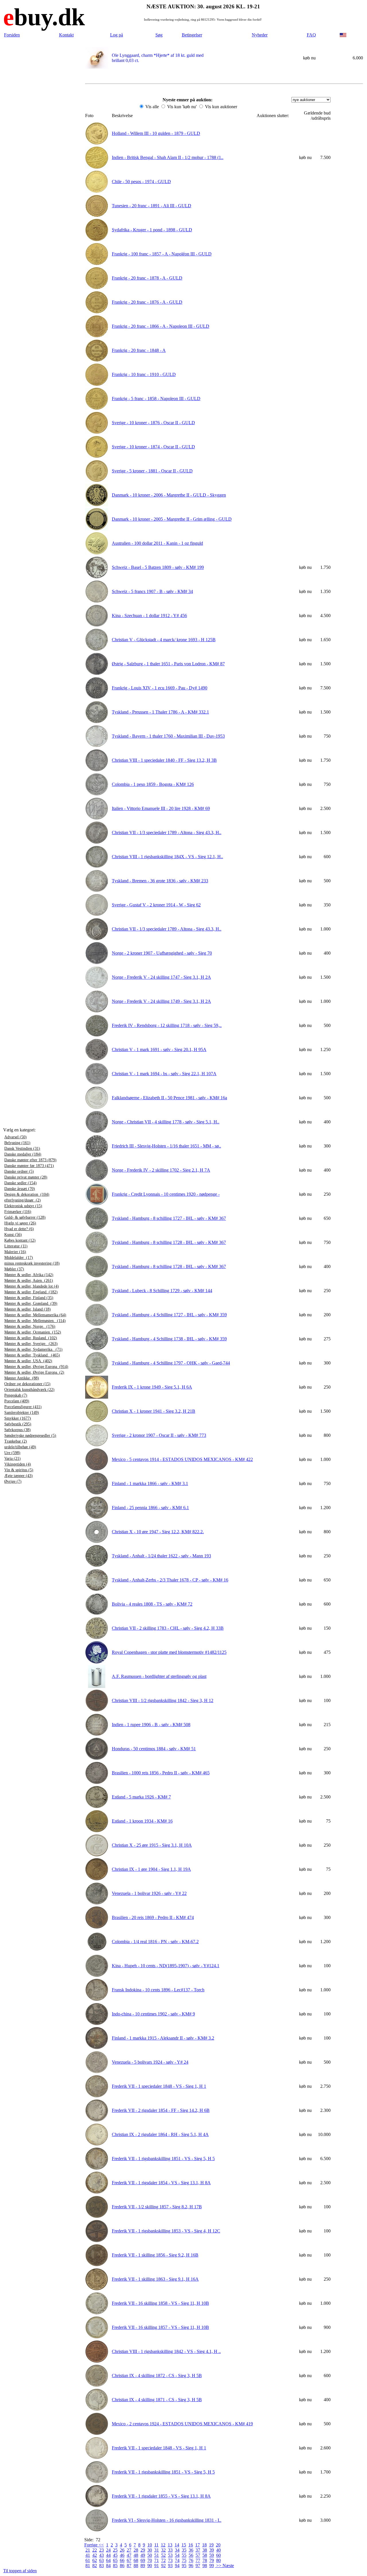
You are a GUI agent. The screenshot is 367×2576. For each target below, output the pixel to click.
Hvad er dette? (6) (19, 1229)
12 (163, 2545)
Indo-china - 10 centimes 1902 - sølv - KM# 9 (153, 2014)
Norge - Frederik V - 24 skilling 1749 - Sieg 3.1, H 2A (161, 1001)
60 (218, 2555)
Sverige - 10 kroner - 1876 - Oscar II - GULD (153, 423)
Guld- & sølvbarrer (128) (25, 1217)
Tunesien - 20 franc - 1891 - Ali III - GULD (152, 206)
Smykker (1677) (18, 1418)
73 (170, 2560)
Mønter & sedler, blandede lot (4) (32, 1286)
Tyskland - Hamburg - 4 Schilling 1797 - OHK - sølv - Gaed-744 (171, 1363)
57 (198, 2555)
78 (205, 2560)
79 (212, 2560)
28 (136, 2550)
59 (212, 2555)
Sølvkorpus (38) (17, 1430)
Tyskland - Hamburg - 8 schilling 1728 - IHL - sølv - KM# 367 (169, 1242)
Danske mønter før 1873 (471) (29, 1166)
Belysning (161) (17, 1143)
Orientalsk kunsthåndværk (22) (29, 1390)
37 (198, 2550)
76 (191, 2560)
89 (143, 2566)
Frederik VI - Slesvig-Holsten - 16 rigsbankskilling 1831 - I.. (167, 2520)
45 (115, 2555)
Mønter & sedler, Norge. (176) (30, 1326)
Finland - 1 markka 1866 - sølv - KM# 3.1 (150, 1483)
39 (212, 2550)
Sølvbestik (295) (18, 1424)
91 (157, 2566)
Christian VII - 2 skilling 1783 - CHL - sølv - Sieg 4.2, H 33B (168, 1628)
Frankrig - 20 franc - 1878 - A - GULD (147, 278)
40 (218, 2550)
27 (129, 2550)
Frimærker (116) (18, 1212)
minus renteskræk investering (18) (32, 1263)
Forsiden (12, 35)
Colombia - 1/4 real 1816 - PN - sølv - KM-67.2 (155, 1942)
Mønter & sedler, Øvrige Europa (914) (36, 1367)
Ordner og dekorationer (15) (27, 1384)
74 (177, 2560)
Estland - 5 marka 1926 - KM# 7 (141, 1797)
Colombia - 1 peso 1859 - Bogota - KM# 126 (153, 784)
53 (170, 2555)
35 (184, 2550)
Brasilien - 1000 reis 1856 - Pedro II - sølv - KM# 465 (161, 1773)
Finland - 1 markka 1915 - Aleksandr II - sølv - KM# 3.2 (163, 2038)
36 (191, 2550)
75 (184, 2560)
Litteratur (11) (16, 1246)
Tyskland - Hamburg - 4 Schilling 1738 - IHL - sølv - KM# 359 (169, 1339)
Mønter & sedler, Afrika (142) (29, 1275)
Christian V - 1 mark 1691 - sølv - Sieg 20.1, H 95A (159, 1049)
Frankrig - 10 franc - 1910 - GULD (144, 374)
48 (136, 2555)
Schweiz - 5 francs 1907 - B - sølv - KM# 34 (152, 591)
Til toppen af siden (20, 2571)
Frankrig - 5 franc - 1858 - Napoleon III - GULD (156, 399)
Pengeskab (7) (16, 1395)
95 (184, 2566)
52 (163, 2555)
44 (108, 2555)
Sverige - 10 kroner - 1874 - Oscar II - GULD (153, 447)
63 (101, 2560)
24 (108, 2550)
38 (205, 2550)
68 (136, 2560)
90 (150, 2566)
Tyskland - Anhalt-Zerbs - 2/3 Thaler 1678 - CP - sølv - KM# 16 (170, 1580)
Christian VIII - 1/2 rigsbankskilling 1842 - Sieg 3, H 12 (163, 1700)
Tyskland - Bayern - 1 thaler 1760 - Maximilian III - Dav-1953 (168, 736)
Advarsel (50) (15, 1137)
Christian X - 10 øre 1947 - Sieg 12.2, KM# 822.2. (158, 1532)
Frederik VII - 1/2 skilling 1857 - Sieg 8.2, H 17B (157, 2207)
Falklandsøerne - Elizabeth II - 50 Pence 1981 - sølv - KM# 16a (169, 1098)
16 (191, 2545)
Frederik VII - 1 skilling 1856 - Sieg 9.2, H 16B (155, 2255)
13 (170, 2545)
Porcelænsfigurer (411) (23, 1407)
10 (150, 2545)
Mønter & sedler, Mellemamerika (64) (35, 1315)
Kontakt (66, 35)
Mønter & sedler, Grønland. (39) (31, 1303)
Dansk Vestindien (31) (22, 1149)
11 (156, 2545)
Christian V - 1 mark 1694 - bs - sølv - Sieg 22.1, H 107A (164, 1074)
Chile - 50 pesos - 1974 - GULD (141, 182)
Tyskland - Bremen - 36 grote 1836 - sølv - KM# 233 (160, 881)
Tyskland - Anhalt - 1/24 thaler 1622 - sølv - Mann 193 (161, 1556)
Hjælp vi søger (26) (20, 1223)
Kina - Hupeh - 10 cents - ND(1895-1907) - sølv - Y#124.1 (166, 1966)
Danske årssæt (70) (20, 1189)
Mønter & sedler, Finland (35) (29, 1298)
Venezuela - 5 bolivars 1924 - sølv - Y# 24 (150, 2062)
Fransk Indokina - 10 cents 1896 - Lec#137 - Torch (158, 1990)
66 (122, 2560)
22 (95, 2550)
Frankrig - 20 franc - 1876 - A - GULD (147, 302)
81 (88, 2566)
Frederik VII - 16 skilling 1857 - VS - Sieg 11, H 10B (160, 2327)
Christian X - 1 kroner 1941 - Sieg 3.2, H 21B (154, 1411)
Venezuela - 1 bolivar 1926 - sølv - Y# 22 (149, 1893)
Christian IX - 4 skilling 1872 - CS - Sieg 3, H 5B (157, 2376)
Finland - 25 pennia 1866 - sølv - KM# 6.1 (150, 1508)
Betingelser (192, 35)
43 (101, 2555)
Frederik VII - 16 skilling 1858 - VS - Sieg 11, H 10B (160, 2303)
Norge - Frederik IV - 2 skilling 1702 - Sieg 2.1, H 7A (161, 1170)
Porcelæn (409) (17, 1401)
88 (136, 2566)
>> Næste (225, 2566)
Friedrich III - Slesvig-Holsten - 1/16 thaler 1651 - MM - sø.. (166, 1146)
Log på (117, 35)
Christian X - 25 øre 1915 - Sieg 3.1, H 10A (152, 1845)
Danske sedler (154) (21, 1183)
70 (150, 2560)
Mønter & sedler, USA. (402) (28, 1361)
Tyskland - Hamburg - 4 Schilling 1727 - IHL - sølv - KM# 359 (169, 1315)
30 (150, 2550)
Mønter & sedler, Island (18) (28, 1309)
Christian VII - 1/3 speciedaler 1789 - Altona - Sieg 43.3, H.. (167, 833)
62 (95, 2560)
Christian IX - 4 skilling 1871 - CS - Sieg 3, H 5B (157, 2400)
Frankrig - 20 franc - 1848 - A (139, 350)
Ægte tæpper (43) (18, 1476)
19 (211, 2545)
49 (143, 2555)
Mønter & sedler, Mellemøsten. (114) (35, 1321)
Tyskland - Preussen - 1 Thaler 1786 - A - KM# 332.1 (160, 712)
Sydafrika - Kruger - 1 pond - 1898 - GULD (152, 230)
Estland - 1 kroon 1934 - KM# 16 (142, 1821)
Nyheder (260, 35)
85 (115, 2566)
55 (184, 2555)
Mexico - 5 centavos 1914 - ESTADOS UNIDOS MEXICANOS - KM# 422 (182, 1459)
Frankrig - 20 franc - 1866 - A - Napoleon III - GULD (161, 326)
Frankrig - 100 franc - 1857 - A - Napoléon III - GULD (162, 254)
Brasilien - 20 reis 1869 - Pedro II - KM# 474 (153, 1917)
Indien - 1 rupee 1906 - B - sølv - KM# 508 (151, 1725)
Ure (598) (12, 1453)
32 (163, 2550)
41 (88, 2555)
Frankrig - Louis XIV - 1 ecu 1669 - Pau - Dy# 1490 (160, 688)
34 (177, 2550)
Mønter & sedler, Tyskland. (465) (32, 1355)
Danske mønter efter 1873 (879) (30, 1160)
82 (95, 2566)
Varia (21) (12, 1458)
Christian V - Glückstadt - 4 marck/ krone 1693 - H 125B (164, 640)
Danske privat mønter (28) (26, 1177)
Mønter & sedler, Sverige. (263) (31, 1344)
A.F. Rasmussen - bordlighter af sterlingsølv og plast (159, 1676)
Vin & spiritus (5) (19, 1470)
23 (101, 2550)
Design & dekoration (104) (27, 1194)
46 (122, 2555)
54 (177, 2555)
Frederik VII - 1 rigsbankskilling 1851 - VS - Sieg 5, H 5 (163, 2159)
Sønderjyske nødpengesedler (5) (30, 1436)
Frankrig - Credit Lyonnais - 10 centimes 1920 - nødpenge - (166, 1194)
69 (143, 2560)
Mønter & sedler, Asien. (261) (29, 1281)
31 (157, 2550)
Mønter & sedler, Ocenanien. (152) (33, 1332)
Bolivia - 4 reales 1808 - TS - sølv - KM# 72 (152, 1604)
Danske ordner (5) (19, 1171)
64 (108, 2560)
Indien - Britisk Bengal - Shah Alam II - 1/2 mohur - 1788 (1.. (168, 157)
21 (88, 2550)
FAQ (311, 35)
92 (163, 2566)
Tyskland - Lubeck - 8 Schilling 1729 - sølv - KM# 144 (162, 1291)
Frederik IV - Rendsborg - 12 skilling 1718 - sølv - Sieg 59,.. (167, 1025)
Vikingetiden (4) (18, 1464)
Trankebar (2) (16, 1441)
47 (129, 2555)
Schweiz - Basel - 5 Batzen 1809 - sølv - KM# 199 (158, 567)
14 (177, 2545)
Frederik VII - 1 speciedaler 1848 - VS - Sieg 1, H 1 (159, 2086)
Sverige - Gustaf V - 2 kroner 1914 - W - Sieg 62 (156, 905)
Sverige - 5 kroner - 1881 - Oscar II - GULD (152, 471)
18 (204, 2545)
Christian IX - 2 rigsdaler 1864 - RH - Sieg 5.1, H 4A (160, 2134)
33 (170, 2550)
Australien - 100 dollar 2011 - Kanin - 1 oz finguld (157, 543)
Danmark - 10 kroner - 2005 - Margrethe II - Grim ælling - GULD (172, 519)
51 (157, 2555)
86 (122, 2566)
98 (205, 2566)
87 (129, 2566)
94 (177, 2566)
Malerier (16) (15, 1252)
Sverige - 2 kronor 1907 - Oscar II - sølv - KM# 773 (159, 1435)
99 (212, 2566)
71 (157, 2560)
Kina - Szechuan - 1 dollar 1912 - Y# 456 (149, 616)
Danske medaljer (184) (23, 1154)
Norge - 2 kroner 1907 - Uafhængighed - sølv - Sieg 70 (162, 953)
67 (129, 2560)
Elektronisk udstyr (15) (23, 1206)
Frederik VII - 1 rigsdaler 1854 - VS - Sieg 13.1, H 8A (161, 2183)
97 (198, 2566)
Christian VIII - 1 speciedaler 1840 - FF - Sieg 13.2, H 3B (164, 760)
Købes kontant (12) (20, 1240)
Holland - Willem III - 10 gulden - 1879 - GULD (156, 133)
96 (191, 2566)
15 (184, 2545)
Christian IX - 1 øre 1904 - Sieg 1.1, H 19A (151, 1869)
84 (108, 2566)
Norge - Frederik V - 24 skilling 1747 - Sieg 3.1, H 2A (161, 977)
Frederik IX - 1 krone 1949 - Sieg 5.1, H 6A (152, 1387)
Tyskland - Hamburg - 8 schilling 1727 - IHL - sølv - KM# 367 (169, 1218)
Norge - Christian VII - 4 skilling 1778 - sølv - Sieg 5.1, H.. (166, 1122)
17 (198, 2545)
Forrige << (94, 2545)
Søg (159, 35)
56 (191, 2555)
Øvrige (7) (13, 1481)
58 (205, 2555)
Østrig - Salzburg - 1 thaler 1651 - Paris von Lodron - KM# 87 (168, 664)
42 (95, 2555)
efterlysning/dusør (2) (23, 1200)
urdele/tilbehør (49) (20, 1447)
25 (115, 2550)
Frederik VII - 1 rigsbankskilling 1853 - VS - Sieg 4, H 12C (166, 2231)
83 (101, 2566)
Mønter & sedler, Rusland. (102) (31, 1338)
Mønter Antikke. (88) (22, 1378)
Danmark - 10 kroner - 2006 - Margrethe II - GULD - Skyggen (169, 495)
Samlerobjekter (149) (22, 1413)
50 (150, 2555)
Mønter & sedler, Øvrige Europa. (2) (34, 1372)
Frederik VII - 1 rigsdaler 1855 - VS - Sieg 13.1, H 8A (161, 2496)
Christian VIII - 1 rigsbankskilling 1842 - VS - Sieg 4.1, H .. (166, 2351)
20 (218, 2545)
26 (122, 2550)
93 (170, 2566)
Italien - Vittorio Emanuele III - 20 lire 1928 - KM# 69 (161, 808)
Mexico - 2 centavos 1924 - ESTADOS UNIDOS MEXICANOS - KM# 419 (182, 2424)
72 (163, 2560)
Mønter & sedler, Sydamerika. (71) (33, 1349)
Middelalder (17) (19, 1258)
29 (143, 2550)
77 (198, 2560)
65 (115, 2560)
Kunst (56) (13, 1235)
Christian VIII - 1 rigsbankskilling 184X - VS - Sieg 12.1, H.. (167, 857)
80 (218, 2560)
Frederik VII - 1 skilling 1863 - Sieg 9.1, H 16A (155, 2279)
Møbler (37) (14, 1269)
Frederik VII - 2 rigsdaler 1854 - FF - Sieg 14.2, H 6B (161, 2110)
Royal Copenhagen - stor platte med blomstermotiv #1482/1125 (169, 1652)
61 (88, 2560)
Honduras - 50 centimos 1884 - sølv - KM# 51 (154, 1749)
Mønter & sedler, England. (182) (31, 1292)
